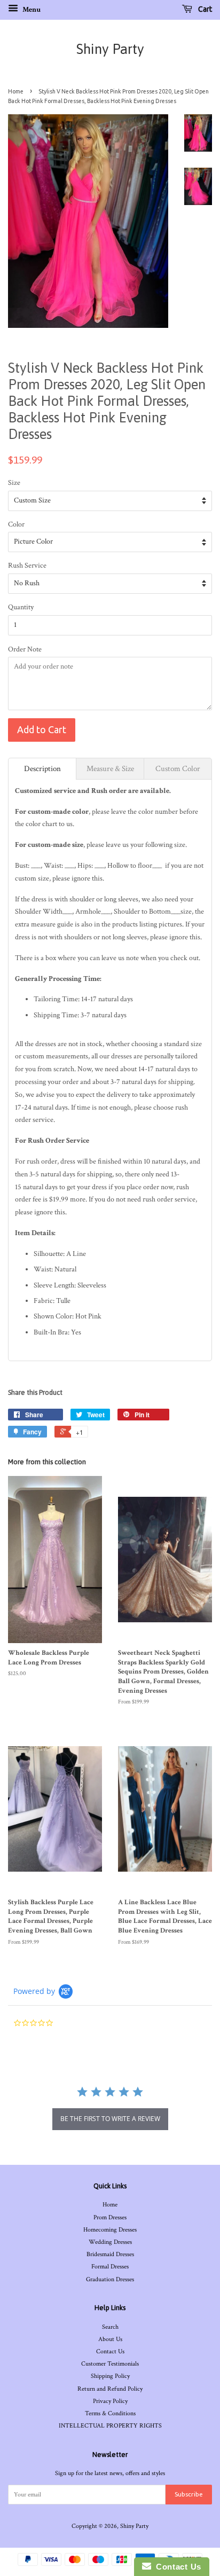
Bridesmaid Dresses (110, 2254)
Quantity (21, 607)
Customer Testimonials (110, 2364)
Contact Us (110, 2351)
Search (110, 2327)
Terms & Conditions (110, 2413)
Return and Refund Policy (110, 2389)
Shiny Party (110, 49)
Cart (204, 9)
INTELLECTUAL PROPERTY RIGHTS (110, 2426)
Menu (31, 10)
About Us (110, 2339)
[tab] (42, 769)
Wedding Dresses (110, 2242)
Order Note (25, 649)
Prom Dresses (110, 2217)
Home (16, 91)
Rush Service (27, 566)
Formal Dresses (110, 2267)
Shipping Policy (110, 2376)
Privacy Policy (110, 2401)
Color (16, 524)
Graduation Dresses (110, 2279)
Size (14, 483)
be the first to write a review (110, 2119)
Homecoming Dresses (110, 2230)
